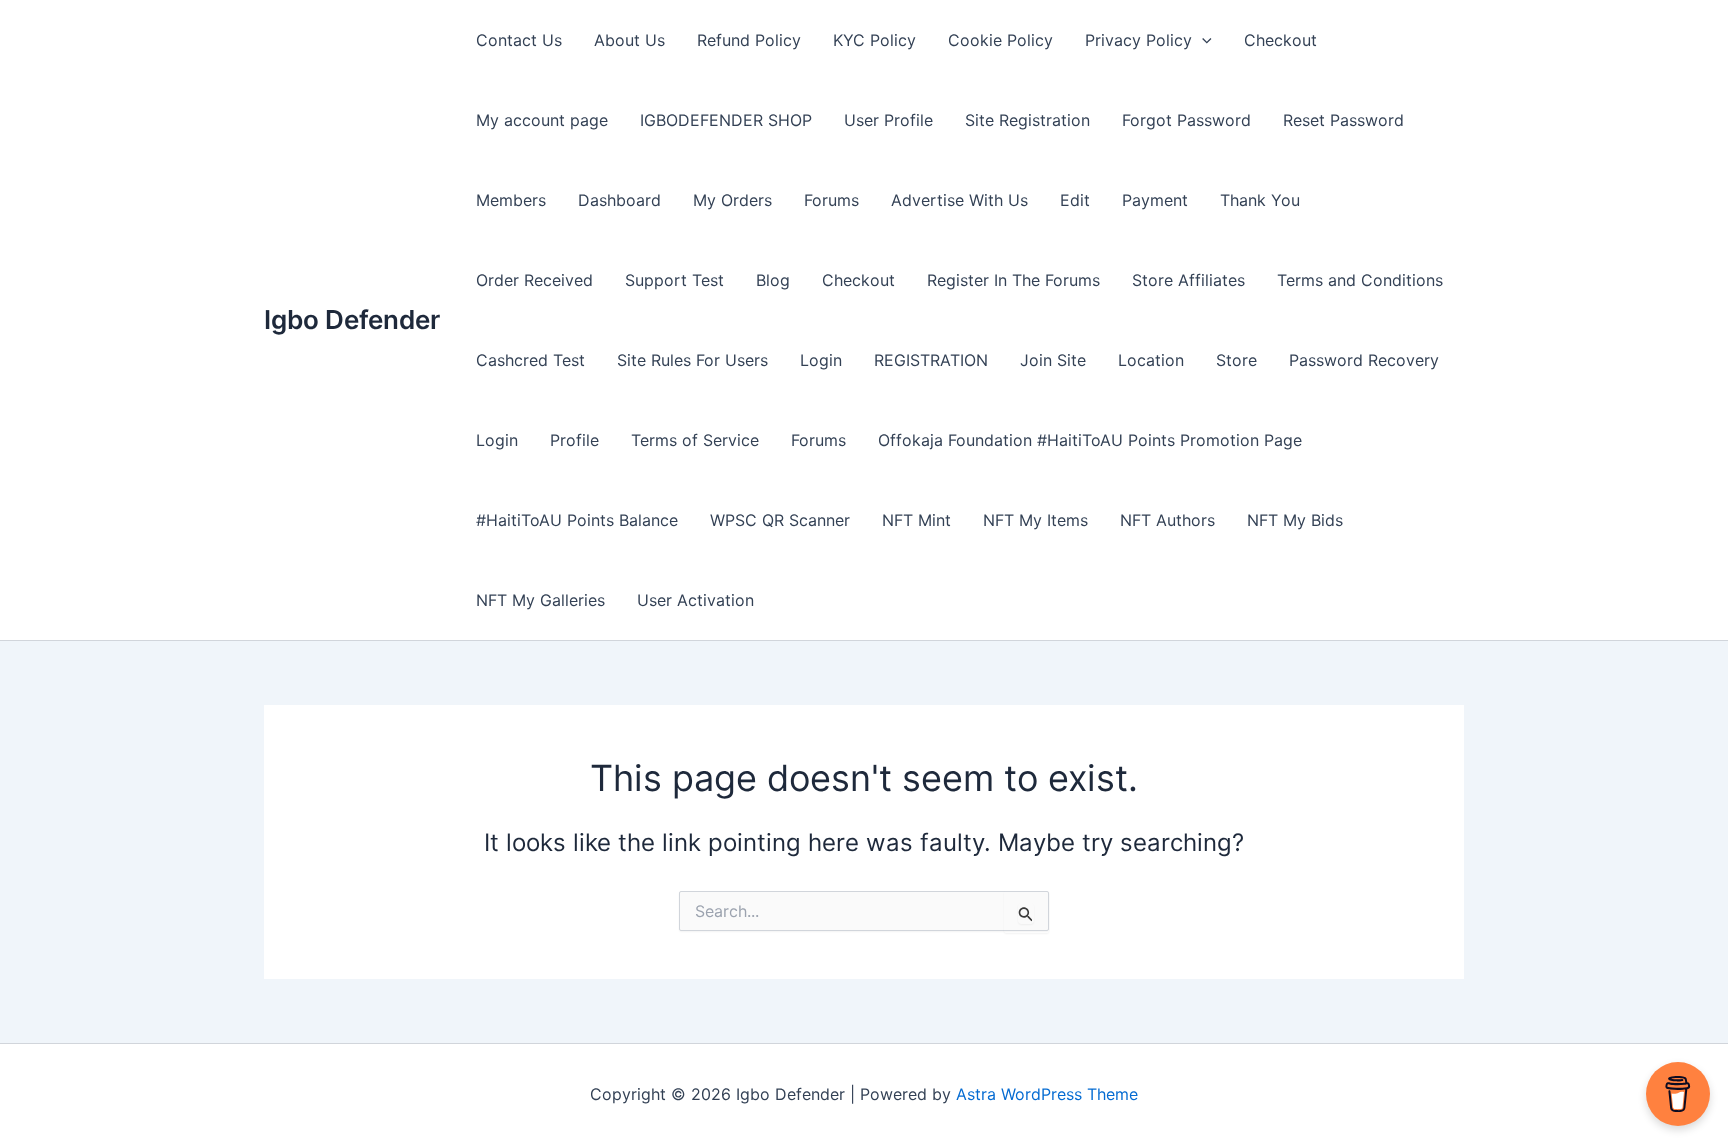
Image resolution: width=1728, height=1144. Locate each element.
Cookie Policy (1000, 40)
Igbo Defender (352, 319)
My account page (542, 120)
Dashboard (619, 200)
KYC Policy (874, 40)
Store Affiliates (1188, 280)
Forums (831, 200)
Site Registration (1027, 120)
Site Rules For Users (692, 360)
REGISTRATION (931, 360)
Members (511, 200)
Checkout (1280, 40)
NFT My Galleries (540, 600)
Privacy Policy (1138, 40)
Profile (574, 440)
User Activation (695, 600)
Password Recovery (1364, 360)
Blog (773, 280)
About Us (629, 40)
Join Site (1053, 360)
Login (821, 360)
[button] (1202, 40)
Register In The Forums (1013, 280)
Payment (1155, 200)
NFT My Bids (1295, 520)
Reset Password (1343, 120)
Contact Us (519, 40)
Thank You (1260, 200)
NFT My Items (1035, 520)
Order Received (534, 280)
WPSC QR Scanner (780, 520)
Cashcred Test (530, 360)
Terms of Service (695, 440)
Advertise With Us (959, 200)
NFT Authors (1167, 520)
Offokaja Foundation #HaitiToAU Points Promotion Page (1090, 440)
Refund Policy (749, 40)
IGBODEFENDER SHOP (726, 120)
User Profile (888, 120)
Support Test (674, 280)
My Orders (732, 200)
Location (1151, 360)
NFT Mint (916, 520)
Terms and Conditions (1360, 280)
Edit (1075, 200)
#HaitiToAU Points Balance (577, 520)
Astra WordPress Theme (1047, 1094)
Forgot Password (1186, 120)
